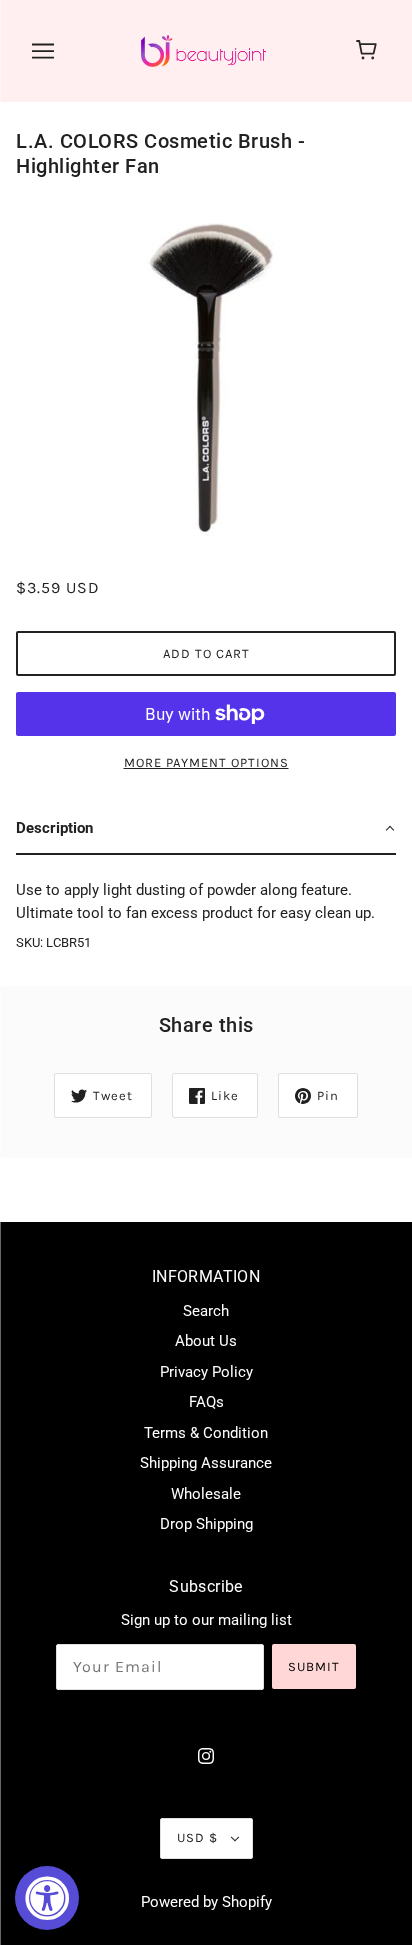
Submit (314, 1666)
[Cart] (369, 51)
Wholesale (206, 1494)
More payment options (206, 762)
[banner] (203, 50)
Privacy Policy (206, 1372)
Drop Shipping (206, 1524)
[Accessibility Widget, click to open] (47, 1898)
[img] (206, 1755)
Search (206, 1311)
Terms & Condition (206, 1433)
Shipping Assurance (206, 1463)
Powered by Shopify (206, 1902)
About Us (206, 1341)
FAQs (206, 1402)
